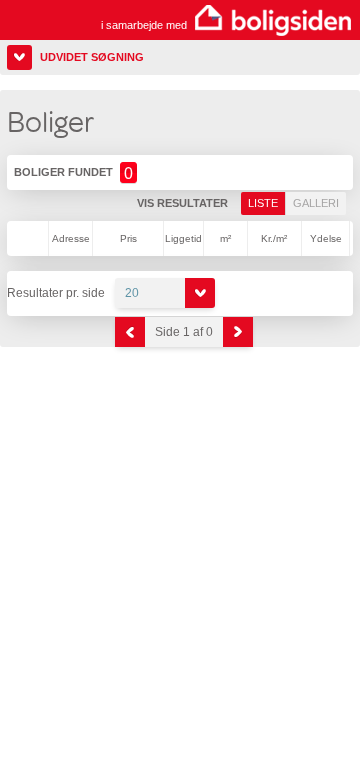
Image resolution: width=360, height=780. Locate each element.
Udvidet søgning (92, 57)
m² (225, 238)
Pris (128, 238)
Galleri (316, 203)
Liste (263, 203)
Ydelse (326, 238)
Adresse (71, 238)
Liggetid (183, 238)
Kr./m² (274, 238)
